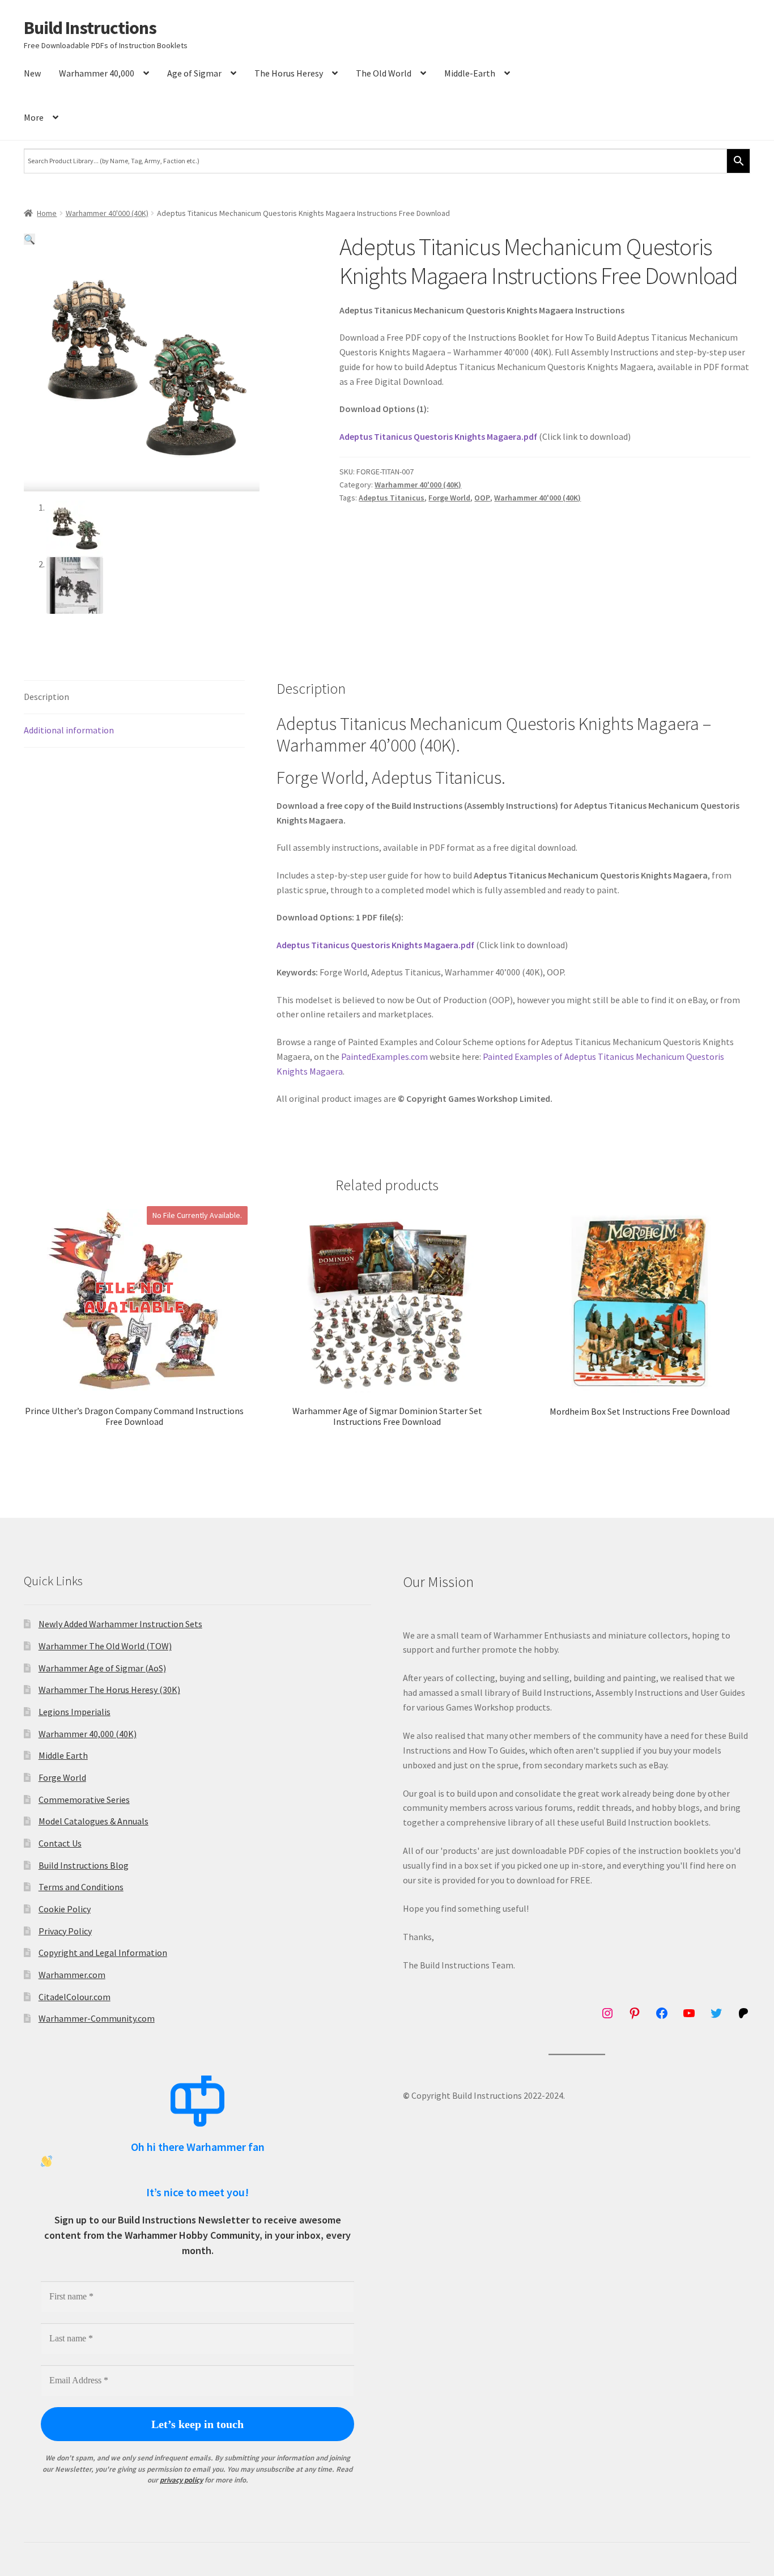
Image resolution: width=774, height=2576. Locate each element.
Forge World (449, 498)
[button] (29, 239)
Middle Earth (63, 1755)
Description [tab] (46, 697)
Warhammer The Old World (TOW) (105, 1646)
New (32, 73)
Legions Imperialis (75, 1712)
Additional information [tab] (69, 730)
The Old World (384, 73)
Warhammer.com (72, 1975)
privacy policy (181, 2480)
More (34, 117)
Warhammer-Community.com (97, 2018)
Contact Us (60, 1843)
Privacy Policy (65, 1931)
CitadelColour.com (75, 1997)
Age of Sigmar (194, 73)
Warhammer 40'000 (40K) (107, 213)
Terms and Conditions (81, 1887)
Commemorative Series (84, 1800)
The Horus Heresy (289, 73)
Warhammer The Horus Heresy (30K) (109, 1690)
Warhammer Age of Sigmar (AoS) (102, 1668)
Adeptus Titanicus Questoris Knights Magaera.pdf (438, 436)
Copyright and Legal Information (103, 1953)
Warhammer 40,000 (97, 73)
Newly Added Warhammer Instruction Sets (120, 1624)
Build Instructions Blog (84, 1865)
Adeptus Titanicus (392, 498)
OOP (482, 498)
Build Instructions (90, 28)
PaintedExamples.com (384, 1056)
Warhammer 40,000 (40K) (88, 1734)
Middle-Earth (470, 73)
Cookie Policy (65, 1909)
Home (47, 213)
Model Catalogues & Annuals (93, 1821)
